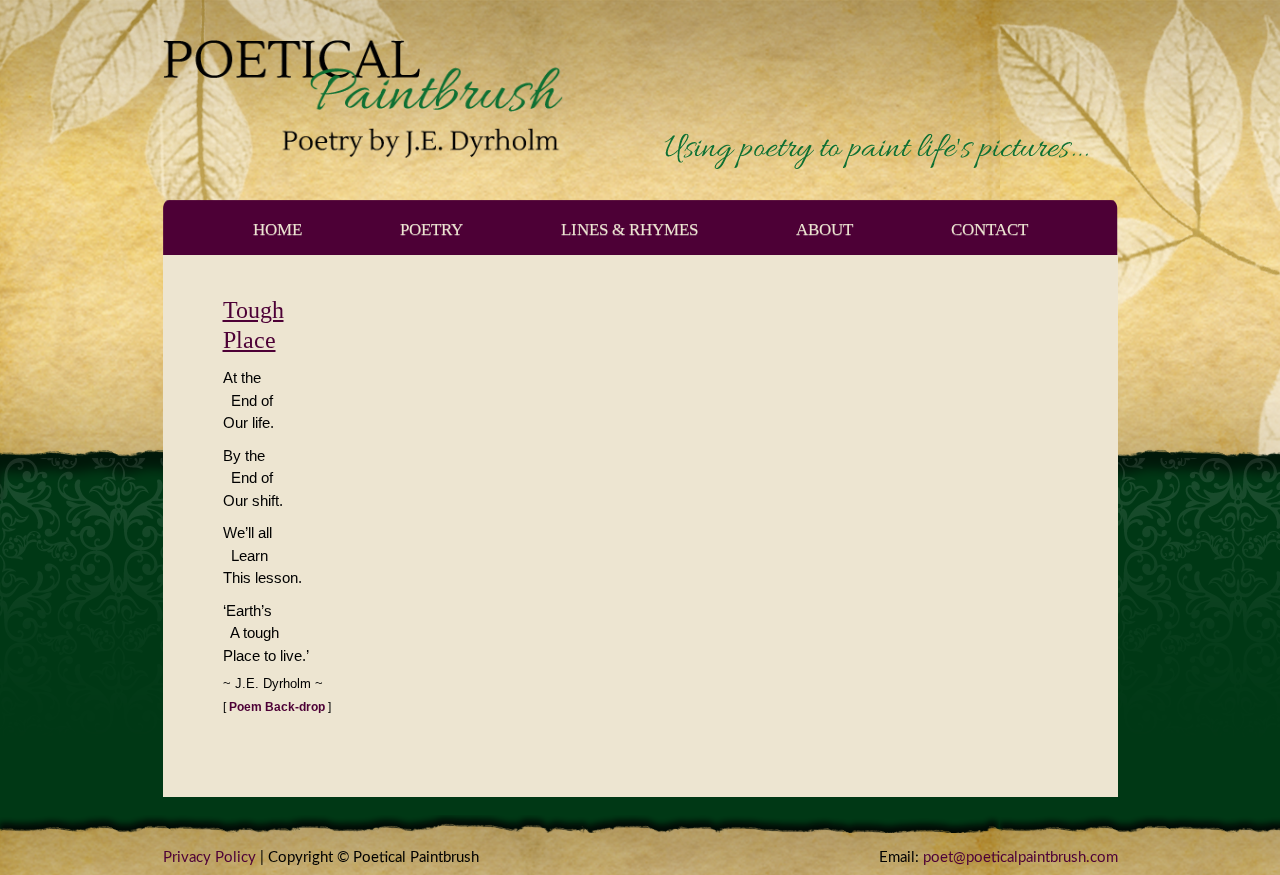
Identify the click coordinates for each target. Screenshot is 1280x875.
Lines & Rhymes (629, 229)
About (824, 229)
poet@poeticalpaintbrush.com (1020, 857)
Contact (989, 229)
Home (277, 229)
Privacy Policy (209, 857)
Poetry (431, 229)
